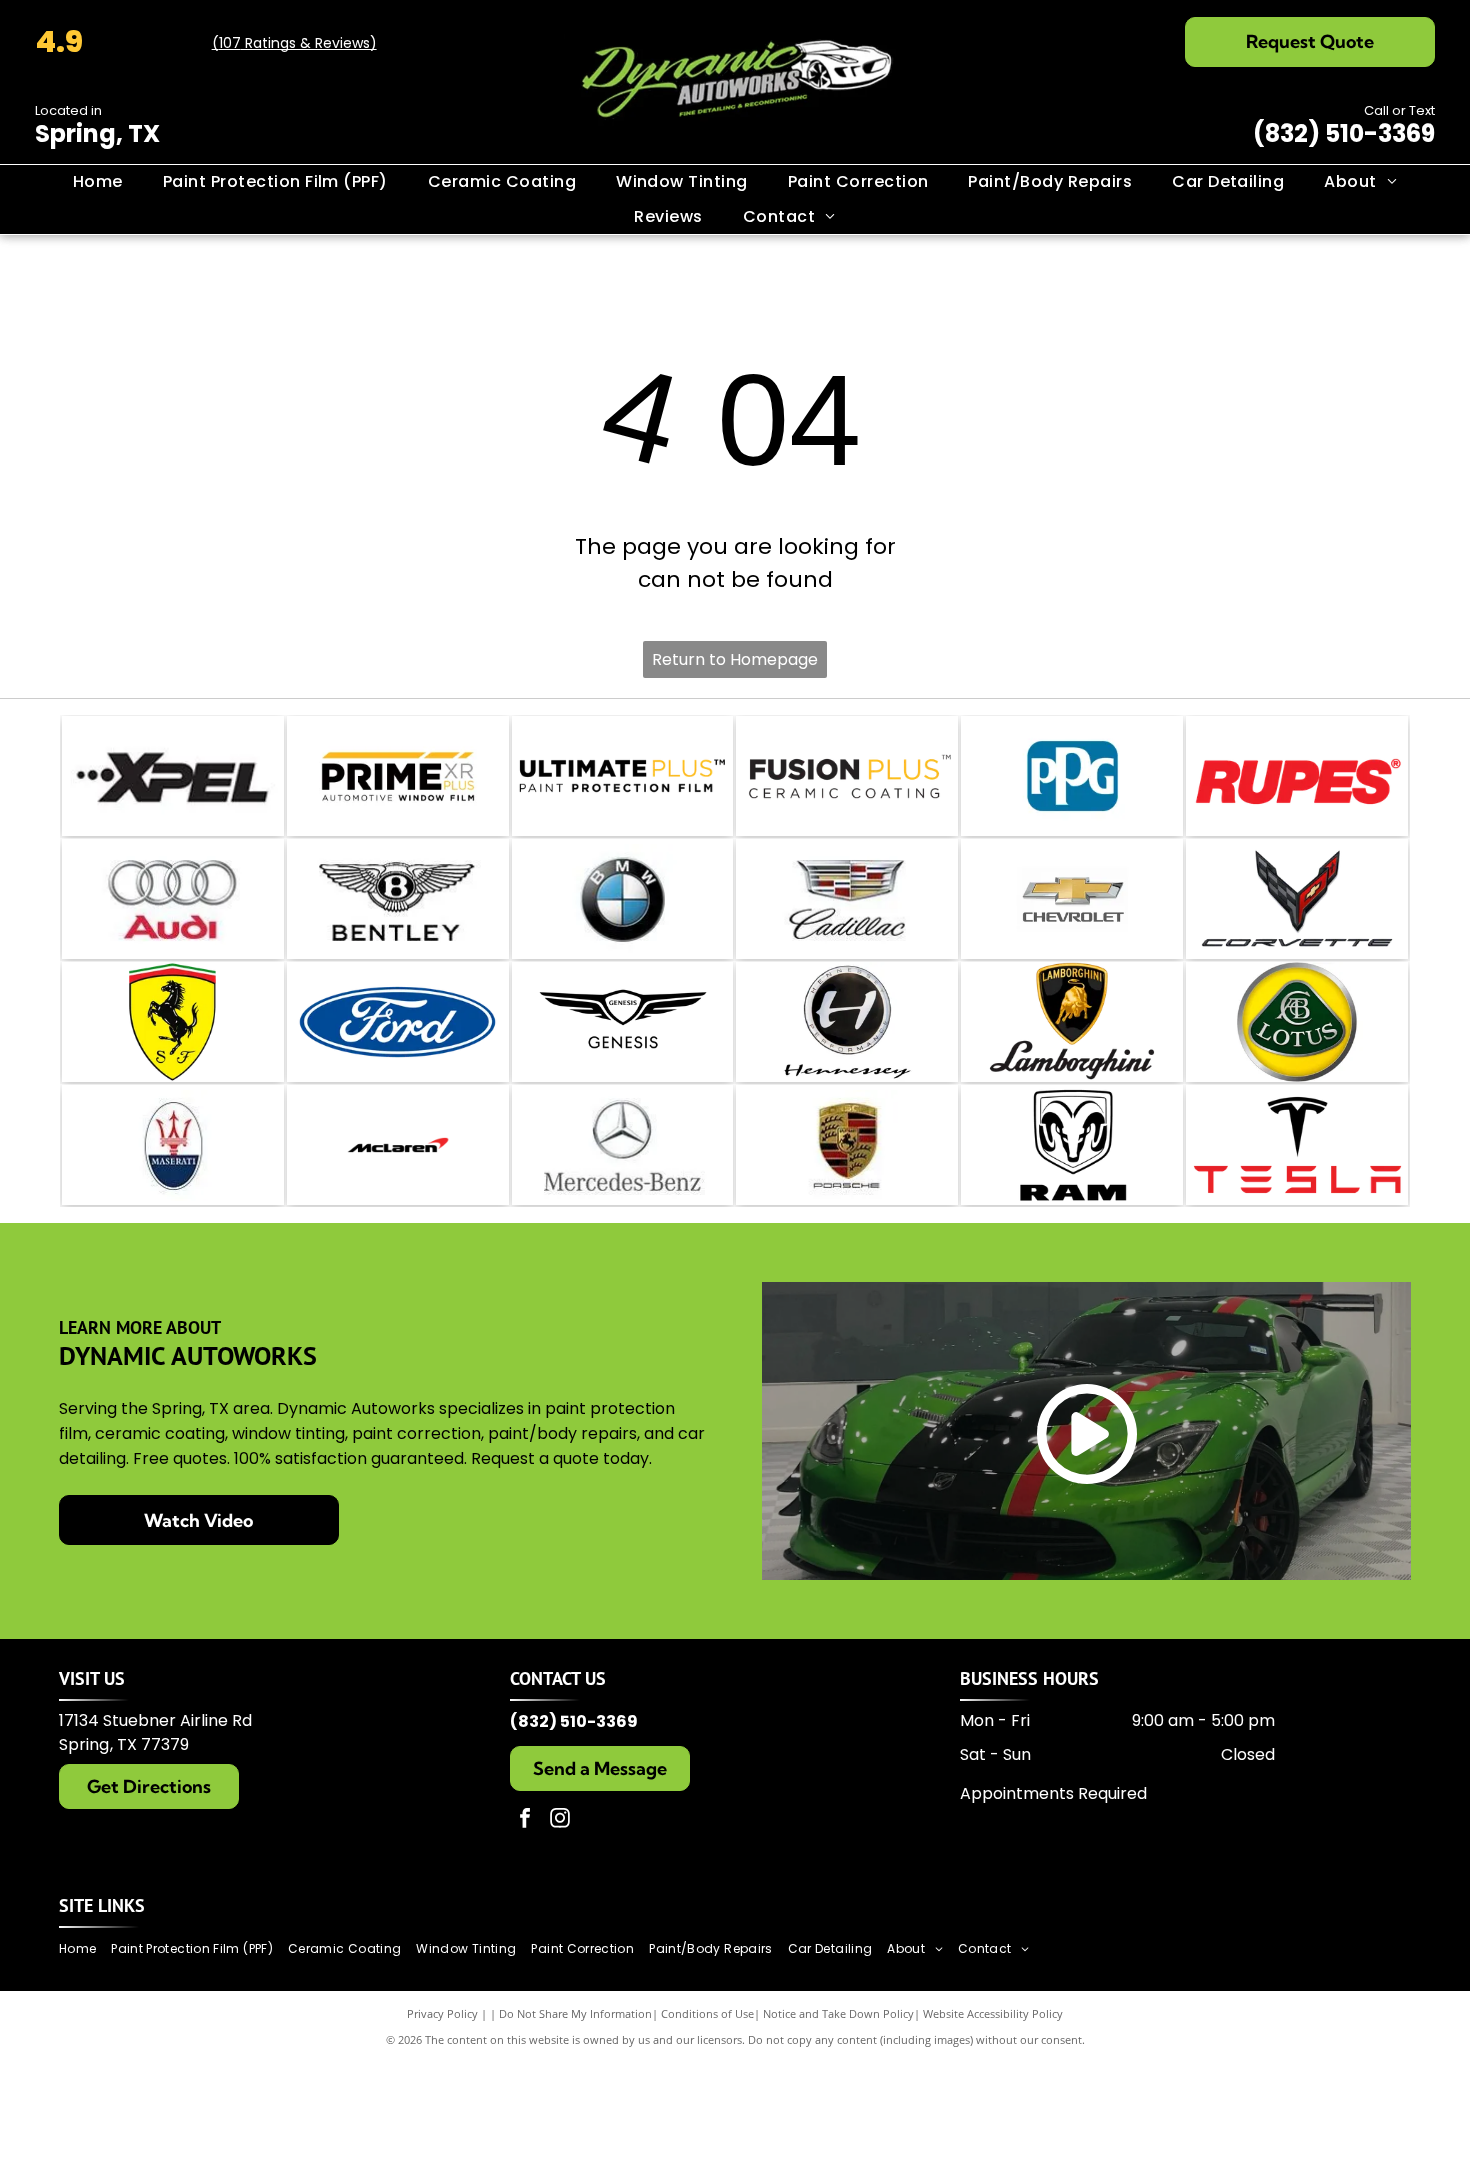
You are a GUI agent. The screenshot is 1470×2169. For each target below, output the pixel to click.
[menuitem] (98, 182)
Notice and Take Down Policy (838, 2013)
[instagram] (560, 1820)
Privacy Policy (442, 2013)
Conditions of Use (707, 2013)
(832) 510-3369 (1344, 133)
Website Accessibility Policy (993, 2013)
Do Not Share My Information (575, 2013)
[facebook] (525, 1820)
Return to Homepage (735, 659)
